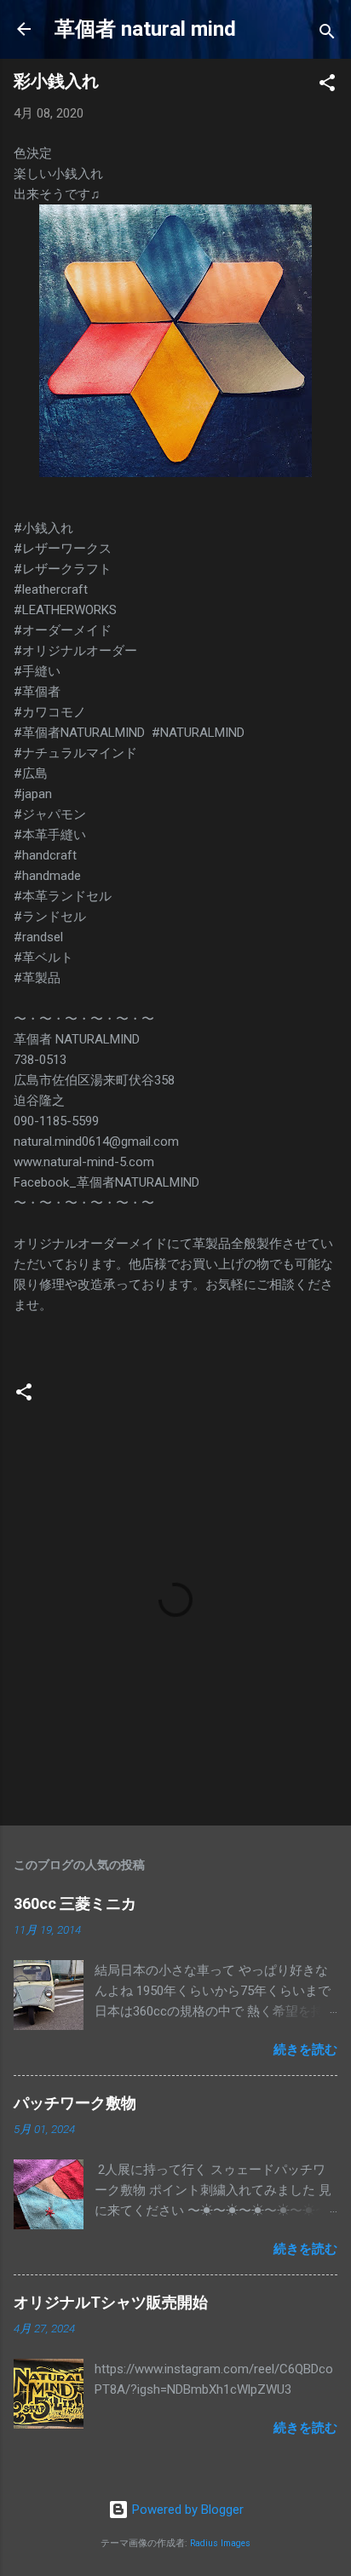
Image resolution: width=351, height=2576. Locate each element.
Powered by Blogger (186, 2510)
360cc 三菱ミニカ (83, 1903)
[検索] (327, 34)
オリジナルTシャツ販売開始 (111, 2302)
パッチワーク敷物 (75, 2103)
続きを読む (305, 2050)
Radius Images (220, 2543)
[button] (327, 86)
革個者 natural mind (145, 29)
